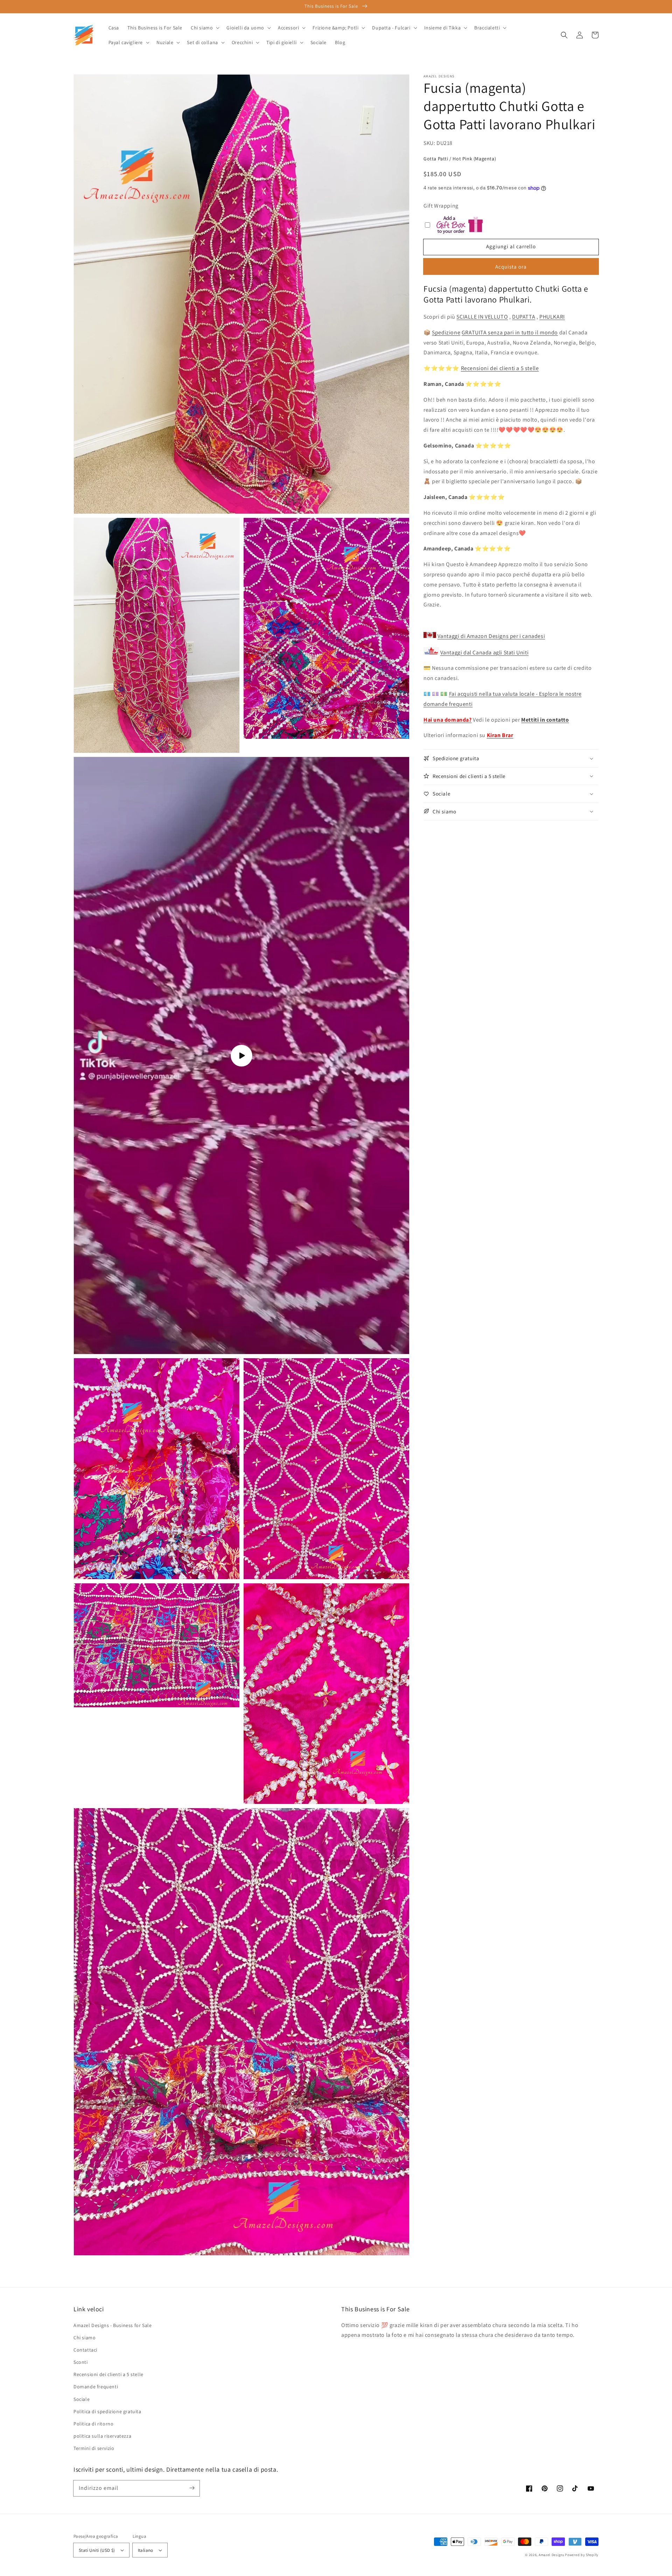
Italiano (146, 2550)
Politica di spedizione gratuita (107, 2411)
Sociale (82, 2399)
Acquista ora (511, 267)
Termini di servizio (94, 2448)
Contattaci (85, 2350)
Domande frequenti (96, 2387)
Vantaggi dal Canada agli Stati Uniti (485, 652)
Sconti (81, 2362)
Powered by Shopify (582, 2555)
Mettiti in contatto (545, 720)
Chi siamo (85, 2338)
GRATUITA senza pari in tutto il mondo (510, 332)
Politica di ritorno (93, 2424)
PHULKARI (552, 317)
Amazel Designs (551, 2555)
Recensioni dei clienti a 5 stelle (500, 368)
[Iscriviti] (192, 2488)
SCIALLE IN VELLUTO (482, 317)
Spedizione (446, 332)
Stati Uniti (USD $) (97, 2550)
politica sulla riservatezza (102, 2436)
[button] (564, 35)
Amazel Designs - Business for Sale (113, 2325)
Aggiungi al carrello (511, 246)
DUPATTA (524, 317)
